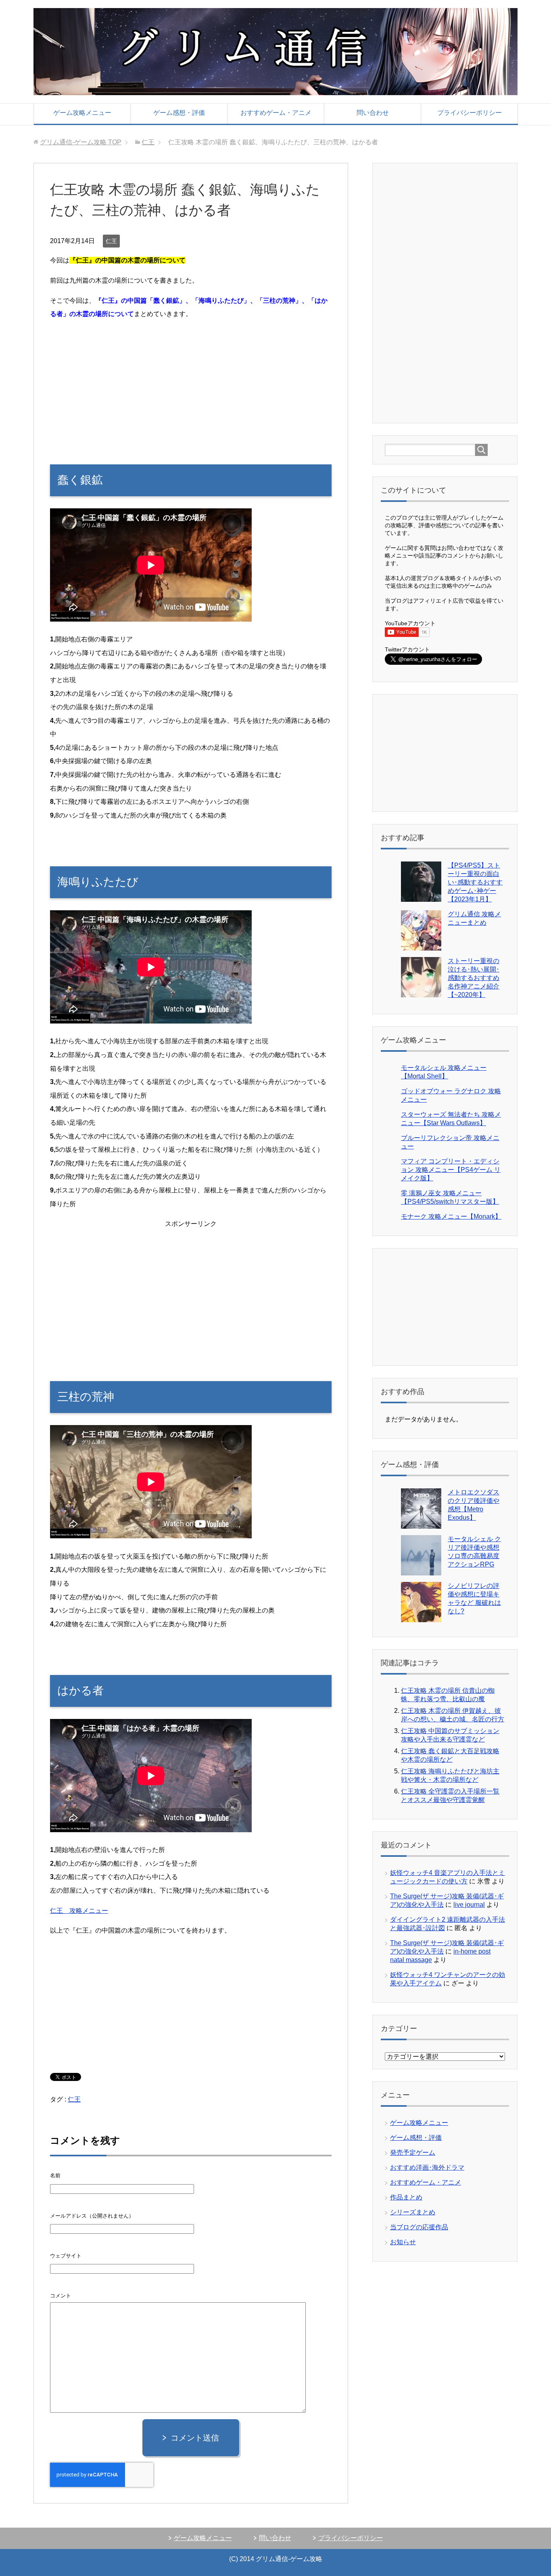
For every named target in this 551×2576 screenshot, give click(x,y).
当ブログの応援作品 (419, 2227)
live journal (469, 1905)
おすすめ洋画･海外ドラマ (427, 2167)
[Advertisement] (191, 384)
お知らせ (403, 2242)
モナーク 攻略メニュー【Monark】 (451, 1216)
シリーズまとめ (413, 2212)
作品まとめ (406, 2197)
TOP (81, 142)
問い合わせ (373, 113)
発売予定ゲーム (413, 2153)
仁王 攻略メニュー (79, 1911)
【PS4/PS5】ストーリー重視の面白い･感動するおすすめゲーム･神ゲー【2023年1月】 (475, 882)
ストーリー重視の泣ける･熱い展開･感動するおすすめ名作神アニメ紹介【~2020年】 (474, 978)
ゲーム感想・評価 (179, 113)
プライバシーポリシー (470, 113)
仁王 (111, 241)
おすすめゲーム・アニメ (276, 113)
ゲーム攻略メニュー (82, 113)
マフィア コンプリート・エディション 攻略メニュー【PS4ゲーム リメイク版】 (451, 1170)
